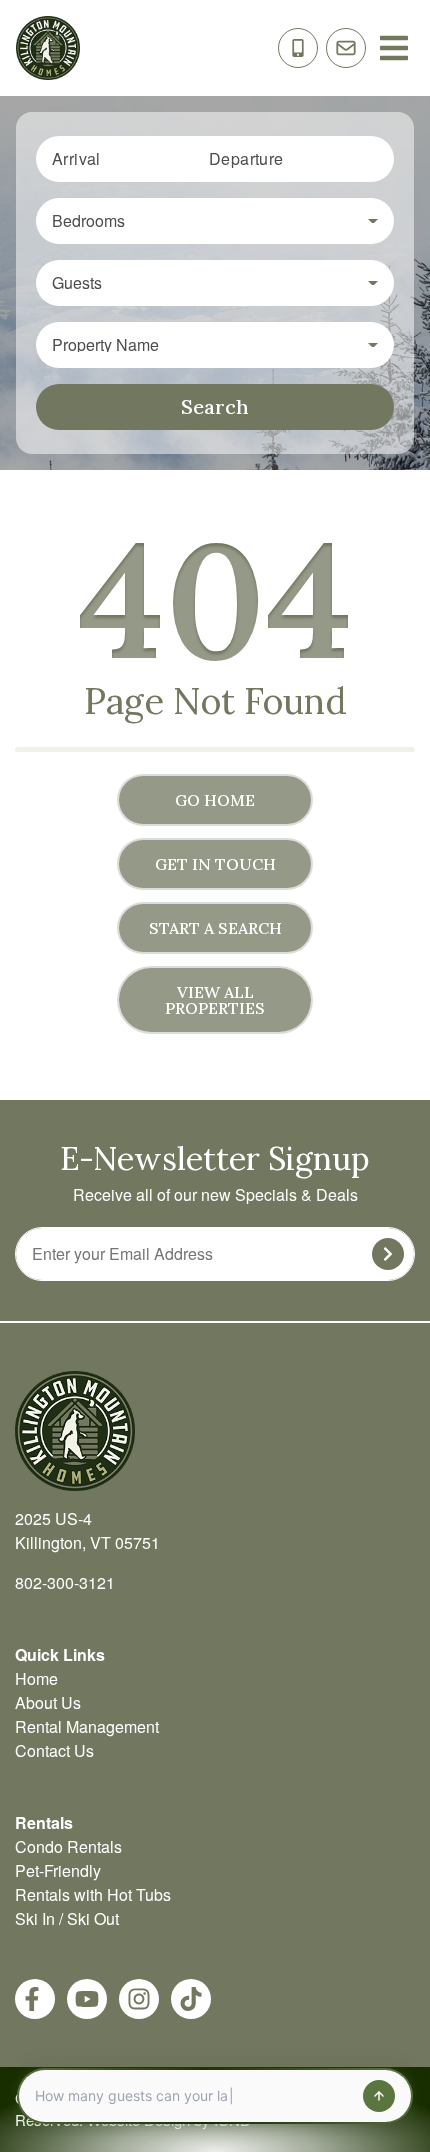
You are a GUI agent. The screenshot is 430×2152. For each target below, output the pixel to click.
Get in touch (215, 864)
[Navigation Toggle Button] (394, 48)
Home (36, 1678)
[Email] (346, 48)
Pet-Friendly (58, 1870)
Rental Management (87, 1726)
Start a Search (215, 928)
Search (215, 406)
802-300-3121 (65, 1582)
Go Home (215, 800)
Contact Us (54, 1750)
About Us (48, 1702)
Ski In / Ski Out (67, 1918)
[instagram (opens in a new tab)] (139, 1999)
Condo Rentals (68, 1846)
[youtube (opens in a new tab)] (87, 1999)
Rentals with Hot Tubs (93, 1894)
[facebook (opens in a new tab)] (35, 1999)
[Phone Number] (298, 48)
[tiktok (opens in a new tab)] (191, 1999)
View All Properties (215, 1000)
